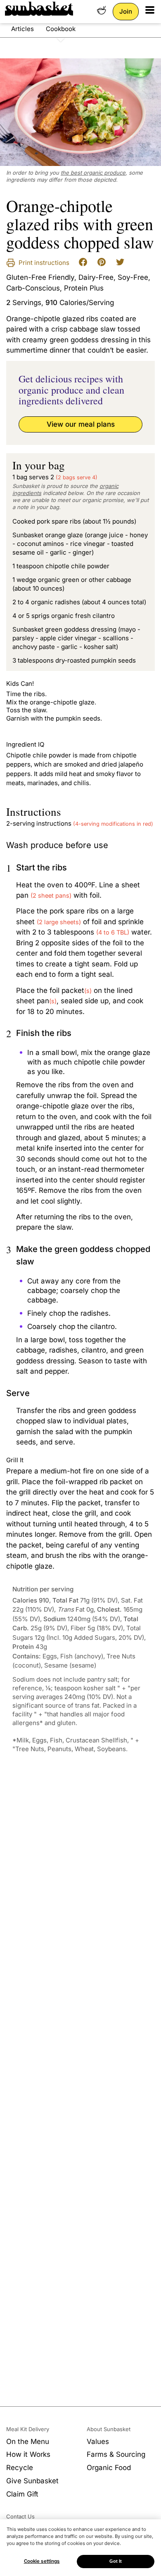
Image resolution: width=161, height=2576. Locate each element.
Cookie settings (42, 2561)
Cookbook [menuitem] (61, 29)
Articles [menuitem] (22, 29)
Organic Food (109, 2468)
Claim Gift (22, 2494)
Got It (116, 2561)
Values (98, 2441)
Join (126, 11)
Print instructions (43, 263)
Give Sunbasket (32, 2481)
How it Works (28, 2454)
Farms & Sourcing (116, 2454)
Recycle (20, 2468)
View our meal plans (81, 424)
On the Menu (28, 2441)
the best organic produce (93, 173)
